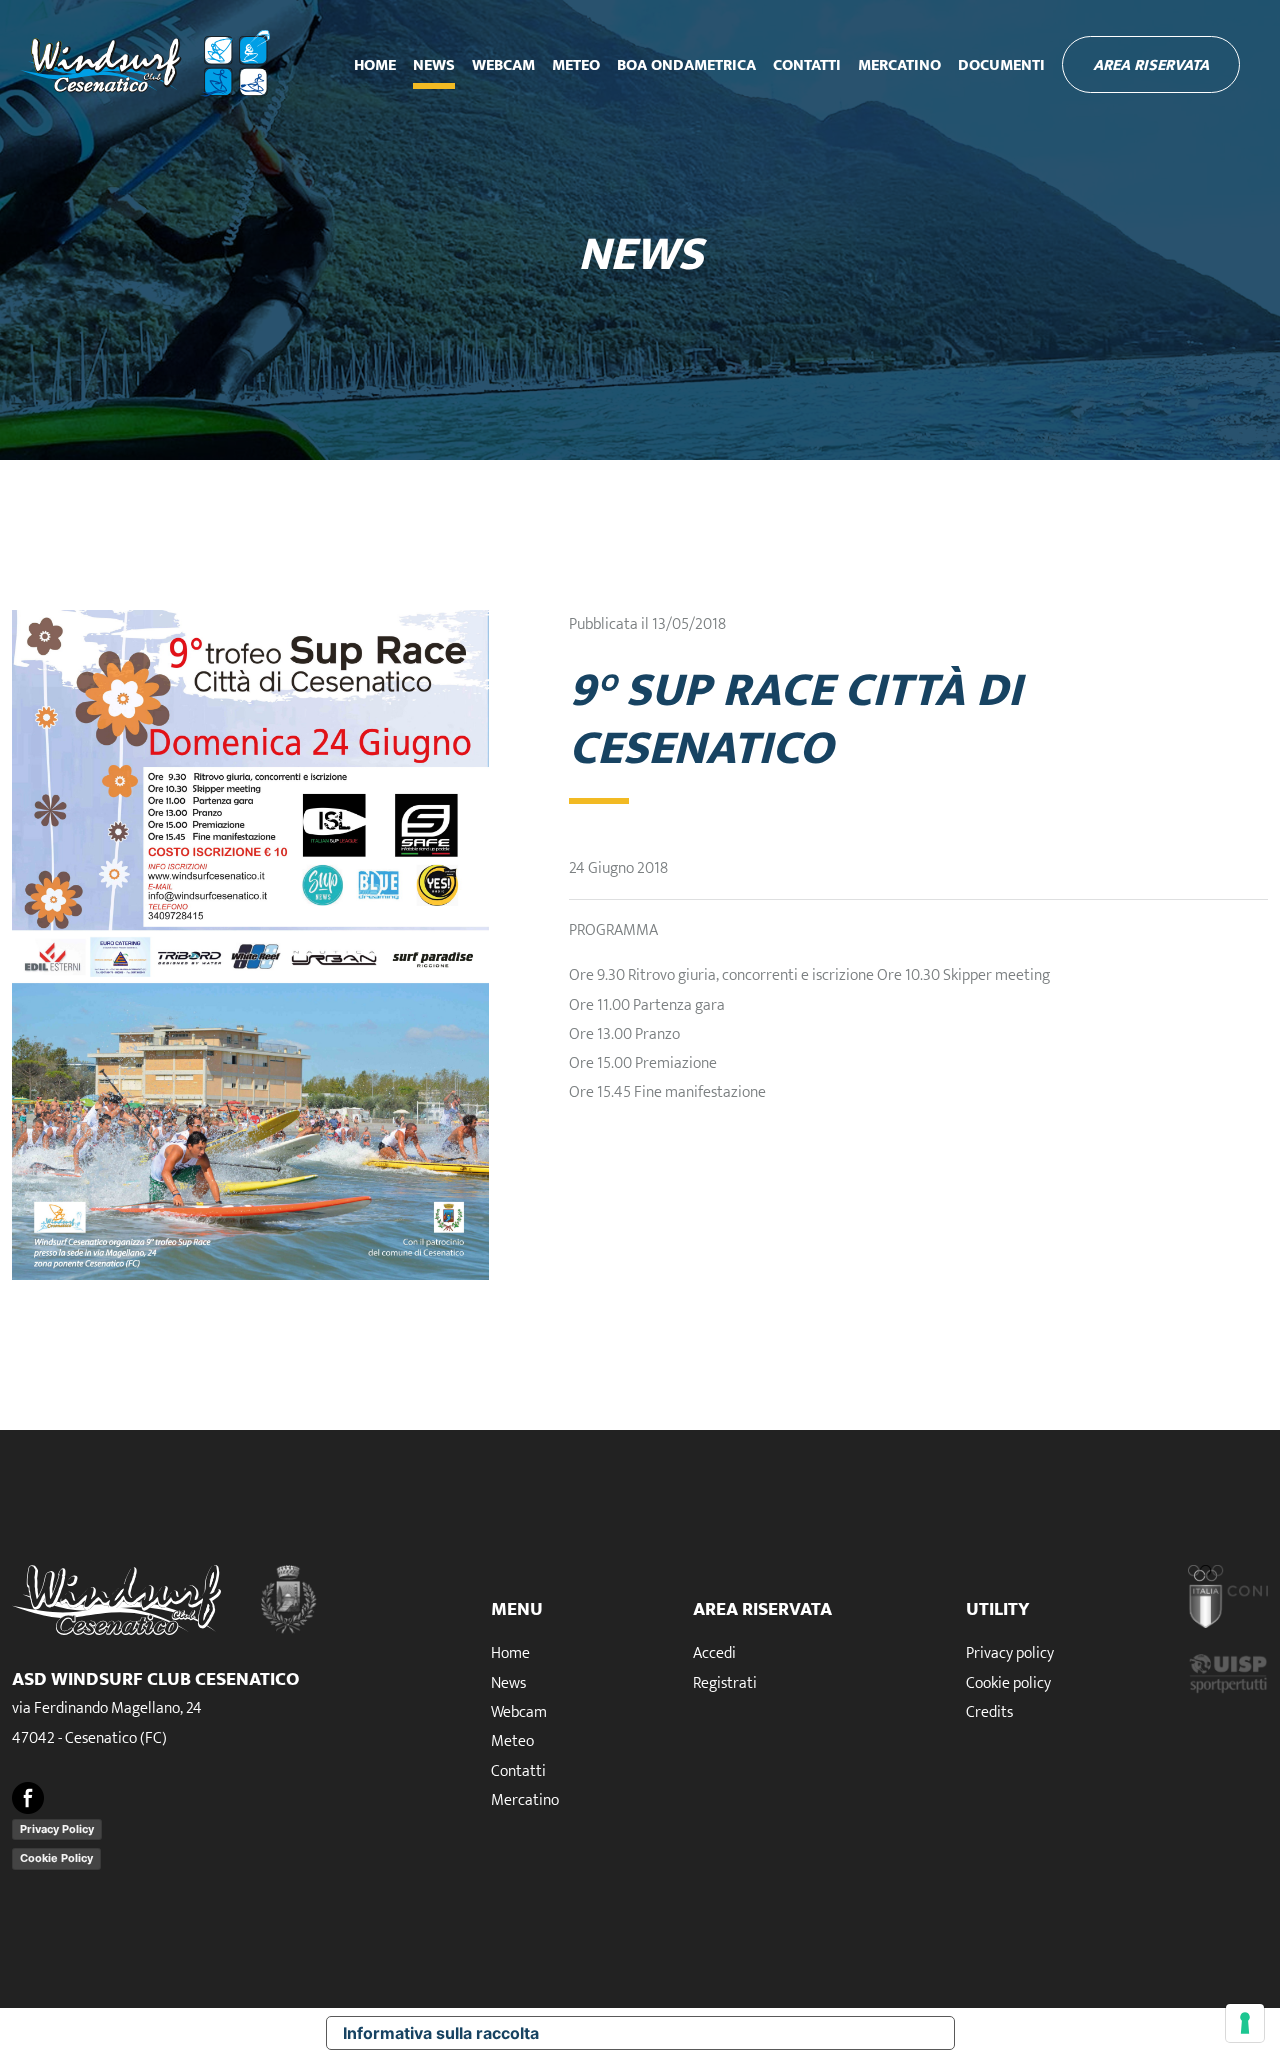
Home (375, 65)
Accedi (714, 1653)
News (434, 65)
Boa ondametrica (686, 65)
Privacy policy (1010, 1653)
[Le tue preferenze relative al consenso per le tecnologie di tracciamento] (1245, 2023)
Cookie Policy (56, 1858)
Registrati (725, 1683)
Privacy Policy (57, 1829)
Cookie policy (1008, 1683)
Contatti (807, 65)
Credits (989, 1712)
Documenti (1001, 65)
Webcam (503, 65)
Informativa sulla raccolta (441, 2033)
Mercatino (899, 65)
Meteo (576, 65)
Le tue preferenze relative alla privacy (755, 2033)
